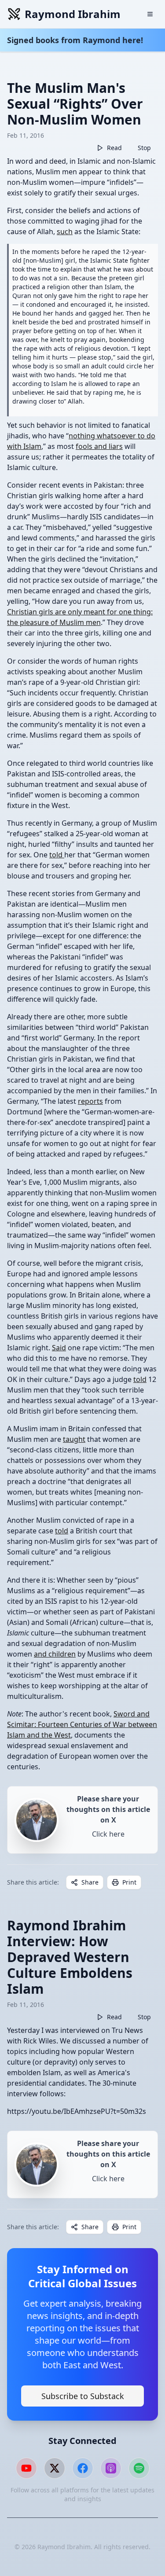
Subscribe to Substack (83, 2396)
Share (90, 1882)
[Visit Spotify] (139, 2468)
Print (129, 1882)
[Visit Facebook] (83, 2468)
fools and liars (99, 446)
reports (90, 1101)
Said (59, 1348)
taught (74, 1439)
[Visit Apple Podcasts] (111, 2468)
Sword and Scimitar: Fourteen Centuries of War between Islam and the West (82, 1724)
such (65, 232)
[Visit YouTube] (26, 2468)
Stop (144, 148)
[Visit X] (55, 2468)
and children (55, 1654)
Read (114, 148)
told (57, 855)
